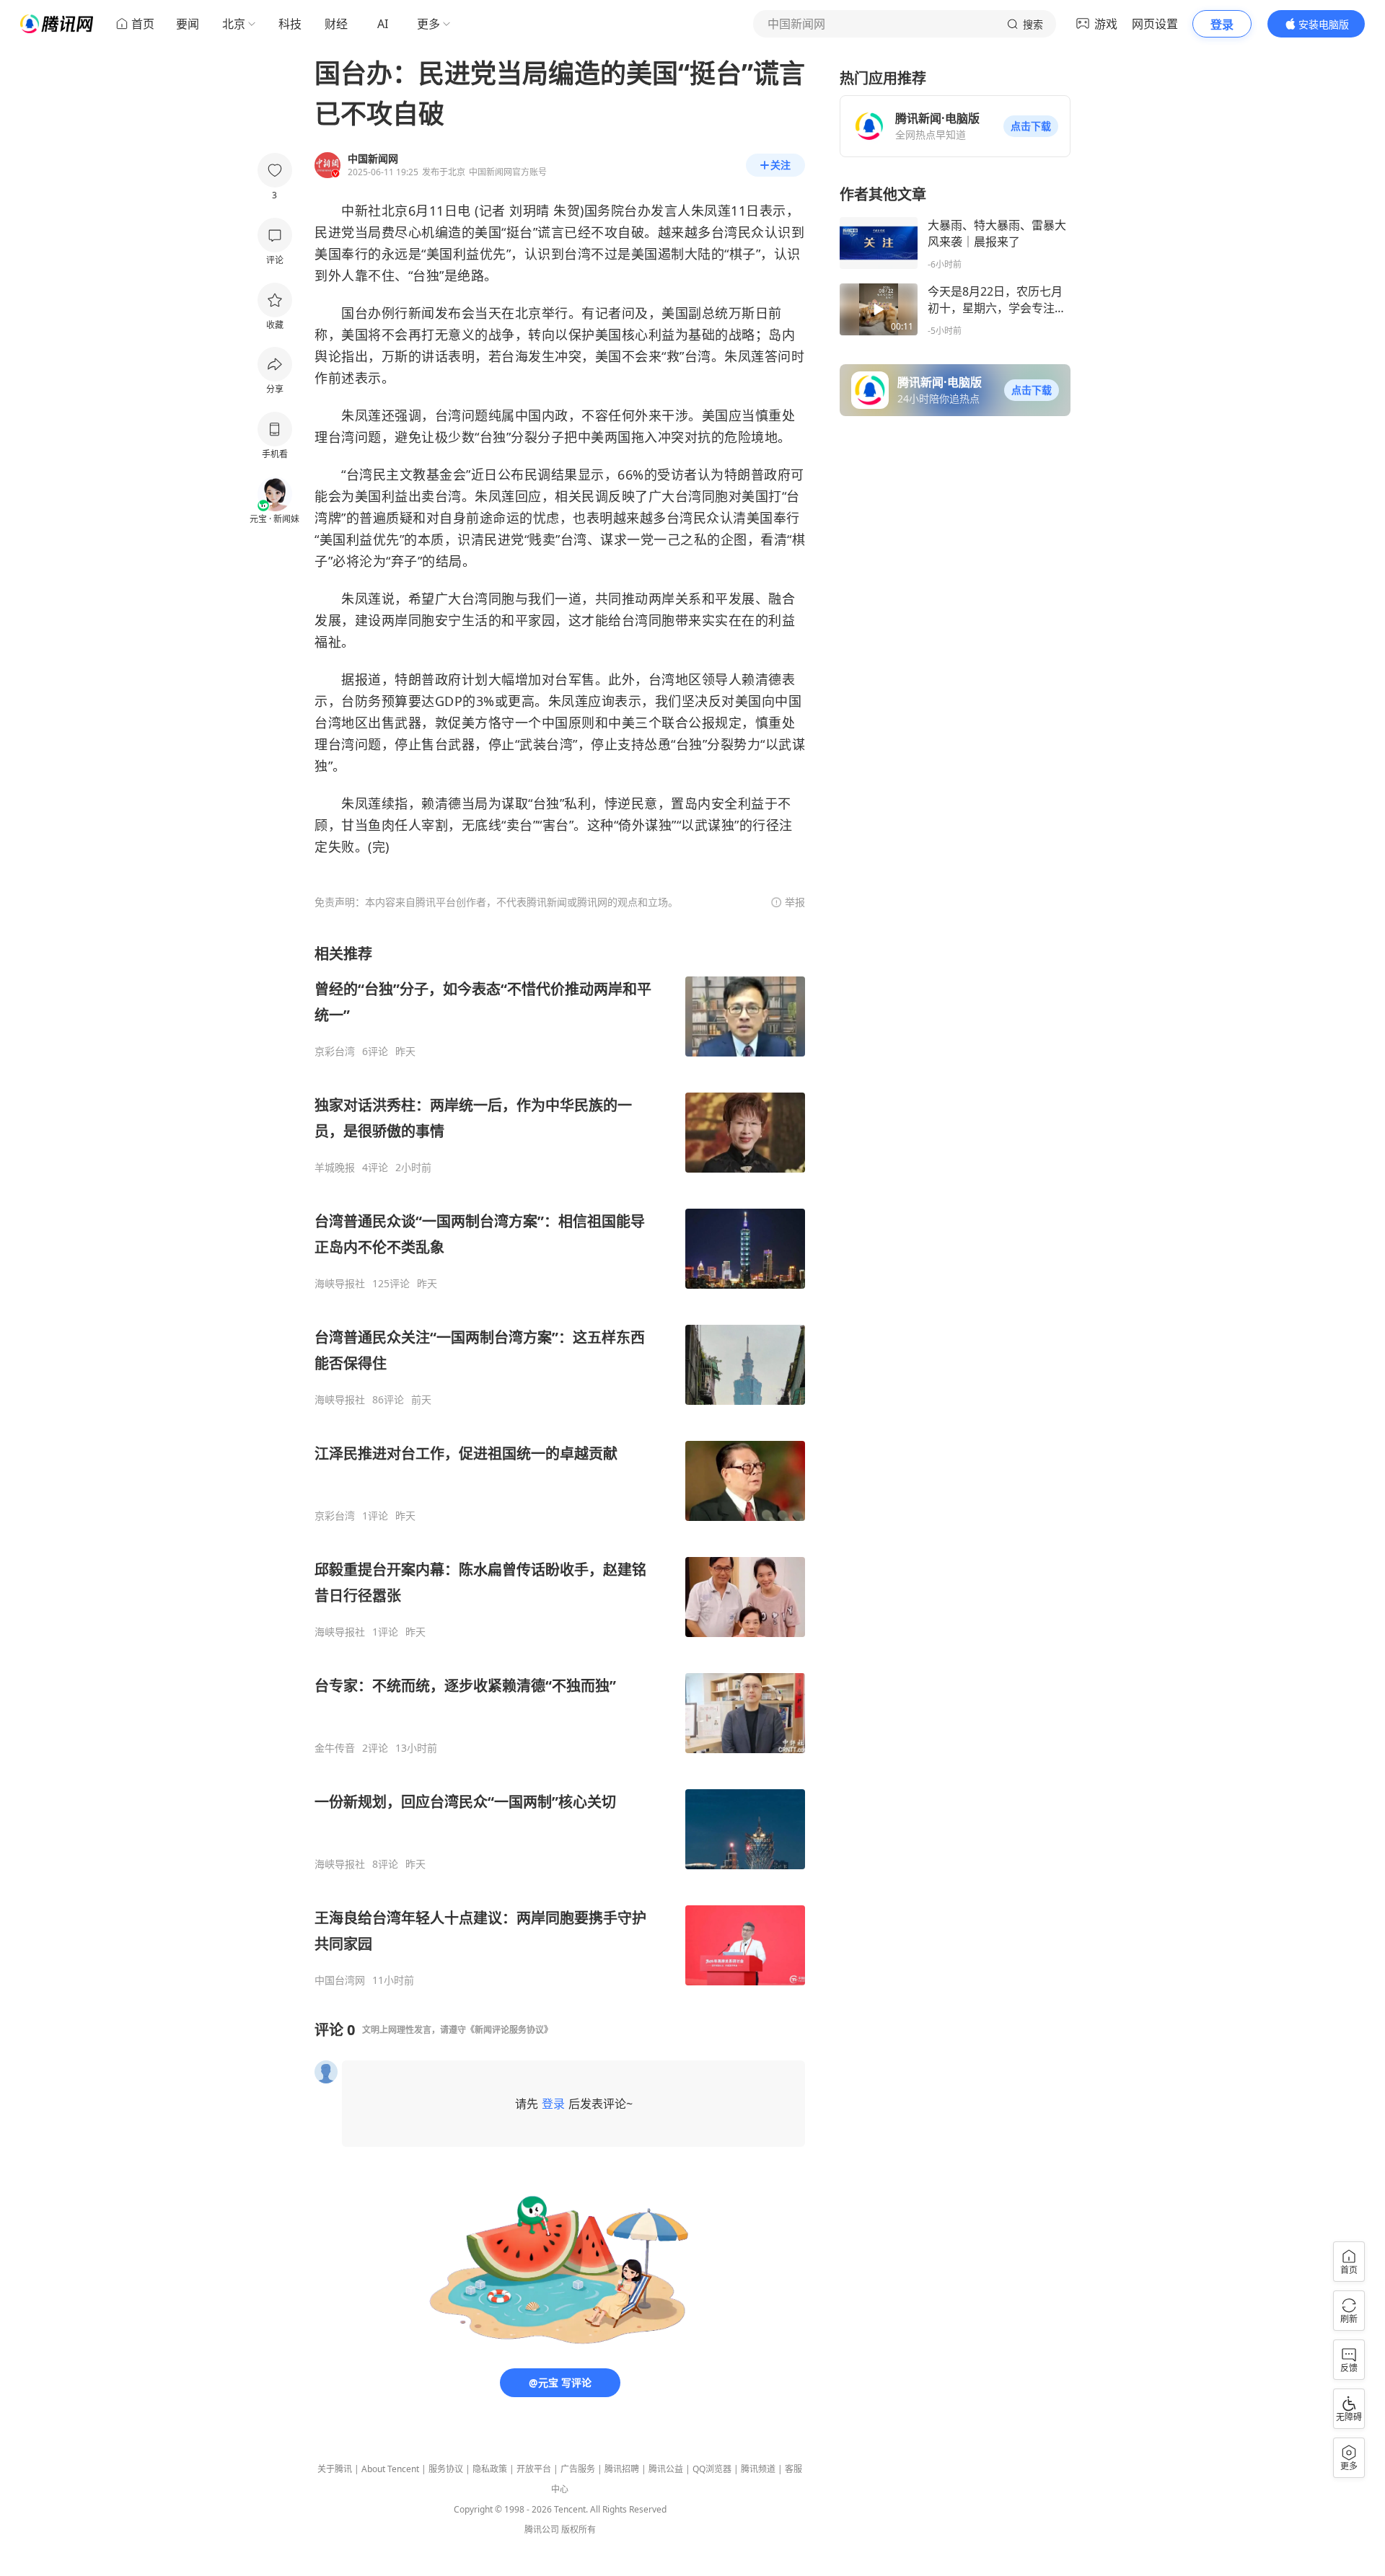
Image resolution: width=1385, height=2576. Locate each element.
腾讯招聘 (622, 2469)
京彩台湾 (335, 1051)
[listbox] (560, 1465)
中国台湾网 (340, 1980)
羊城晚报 (335, 1168)
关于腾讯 (335, 2469)
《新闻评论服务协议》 (509, 2030)
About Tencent (390, 2469)
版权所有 (579, 2529)
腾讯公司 (542, 2529)
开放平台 (534, 2469)
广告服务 (578, 2469)
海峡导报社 (340, 1284)
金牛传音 (335, 1748)
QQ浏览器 (712, 2469)
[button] (1031, 126)
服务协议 (446, 2469)
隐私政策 (490, 2469)
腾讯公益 (666, 2469)
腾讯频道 (758, 2469)
